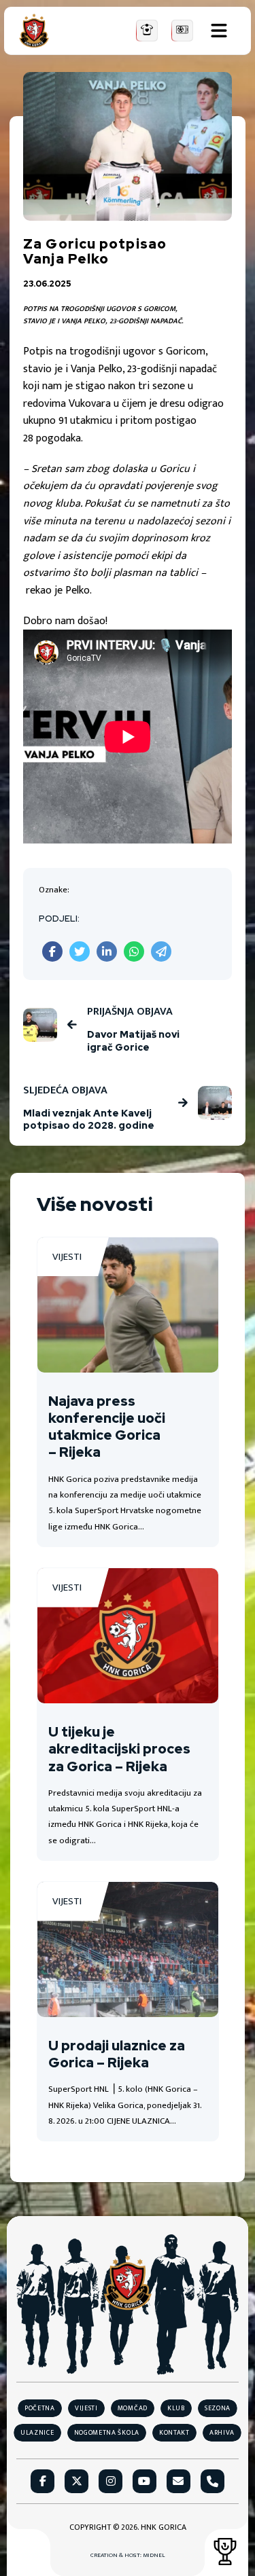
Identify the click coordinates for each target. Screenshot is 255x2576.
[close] (219, 31)
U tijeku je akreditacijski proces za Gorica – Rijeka (119, 1749)
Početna (40, 2408)
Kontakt (174, 2433)
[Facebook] (52, 951)
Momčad (133, 2408)
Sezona (218, 2408)
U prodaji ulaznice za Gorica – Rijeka (117, 2054)
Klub (176, 2408)
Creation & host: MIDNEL (128, 2556)
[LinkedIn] (107, 951)
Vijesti (67, 1257)
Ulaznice (37, 2433)
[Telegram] (161, 951)
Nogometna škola (107, 2433)
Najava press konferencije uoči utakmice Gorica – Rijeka (107, 1427)
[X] (80, 951)
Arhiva (222, 2433)
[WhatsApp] (134, 951)
